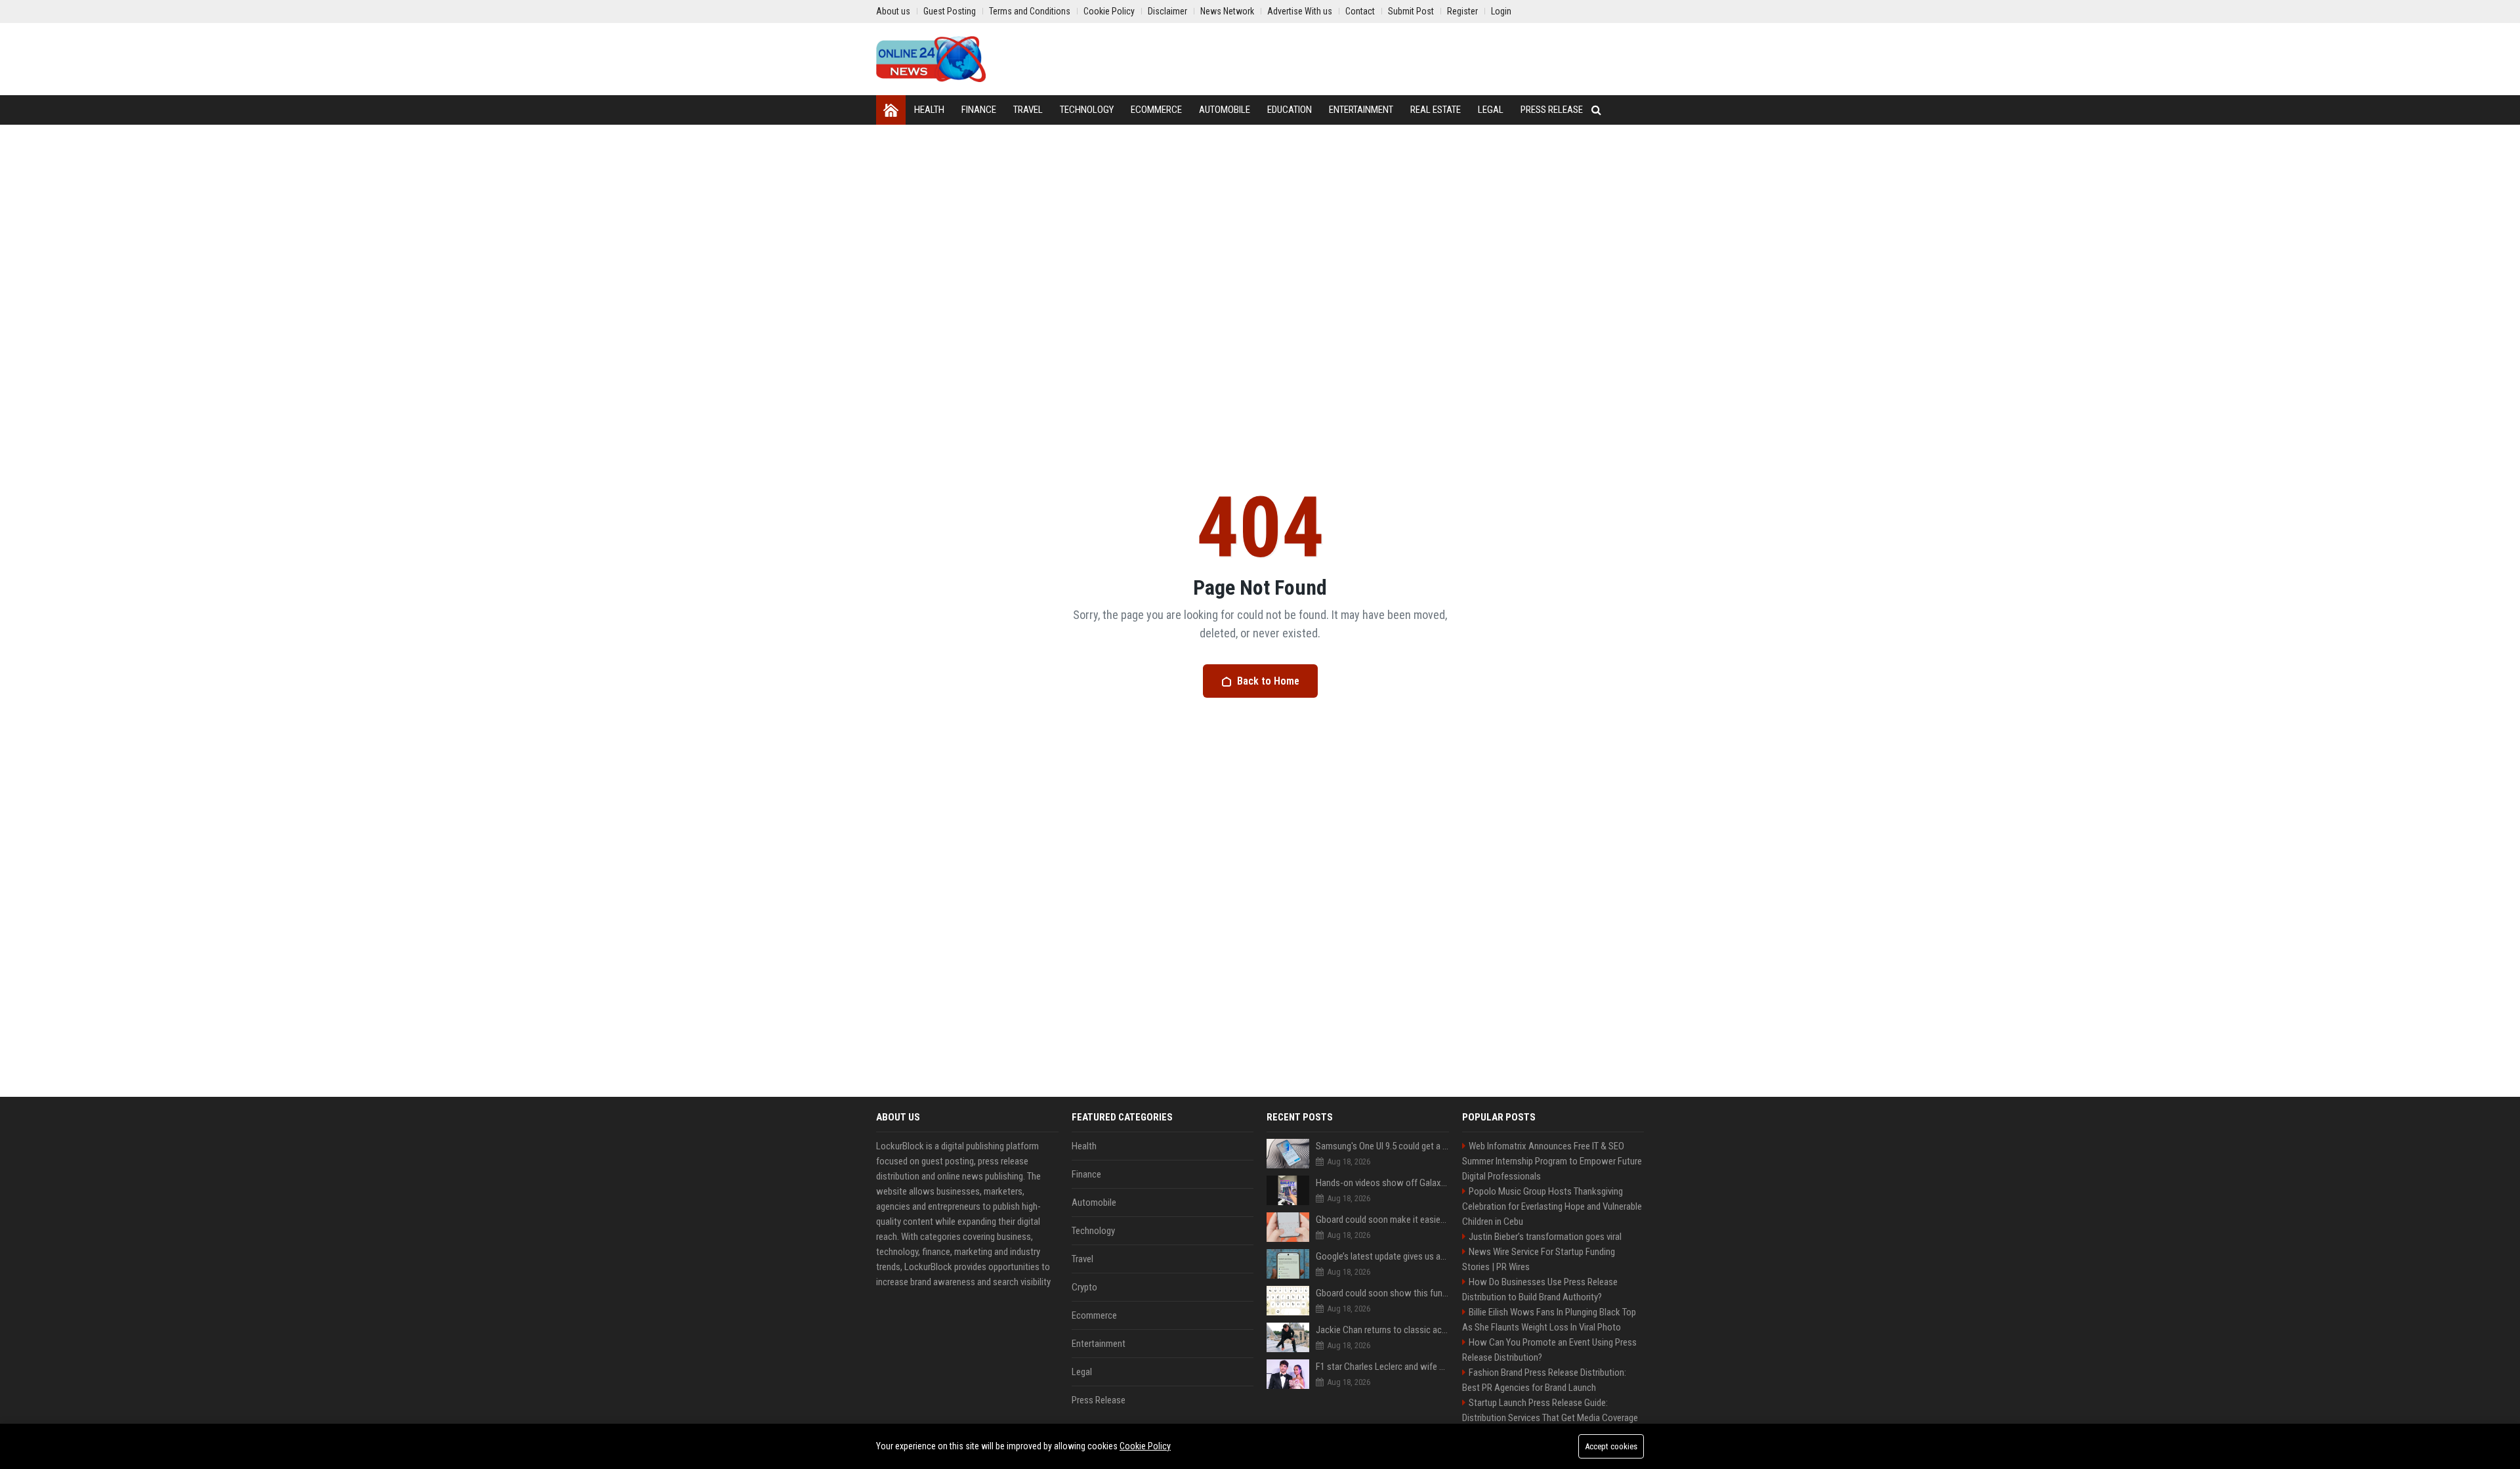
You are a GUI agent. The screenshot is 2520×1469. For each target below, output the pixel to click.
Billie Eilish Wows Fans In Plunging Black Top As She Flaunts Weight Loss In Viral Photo (1549, 1320)
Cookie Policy (1145, 1446)
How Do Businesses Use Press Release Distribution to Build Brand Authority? (1540, 1289)
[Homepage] (891, 110)
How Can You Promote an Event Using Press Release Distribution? (1549, 1350)
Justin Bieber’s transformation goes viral (1545, 1237)
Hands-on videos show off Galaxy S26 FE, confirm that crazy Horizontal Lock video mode (1382, 1183)
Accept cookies (1611, 1446)
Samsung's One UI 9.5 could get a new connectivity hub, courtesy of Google (1382, 1146)
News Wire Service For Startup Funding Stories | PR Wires (1539, 1259)
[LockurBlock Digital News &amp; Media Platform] (931, 59)
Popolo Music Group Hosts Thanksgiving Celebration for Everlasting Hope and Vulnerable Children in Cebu (1552, 1206)
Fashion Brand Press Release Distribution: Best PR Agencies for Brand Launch (1544, 1380)
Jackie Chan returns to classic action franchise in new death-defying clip (1382, 1330)
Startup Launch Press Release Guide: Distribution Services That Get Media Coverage (1550, 1410)
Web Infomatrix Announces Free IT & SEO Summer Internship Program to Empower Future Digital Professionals (1552, 1161)
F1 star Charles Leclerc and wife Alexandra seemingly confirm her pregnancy (1382, 1367)
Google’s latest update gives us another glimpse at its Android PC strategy (1382, 1256)
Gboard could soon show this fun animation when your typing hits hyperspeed (1382, 1293)
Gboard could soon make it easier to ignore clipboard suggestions (1382, 1220)
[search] (1596, 110)
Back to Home (1268, 681)
